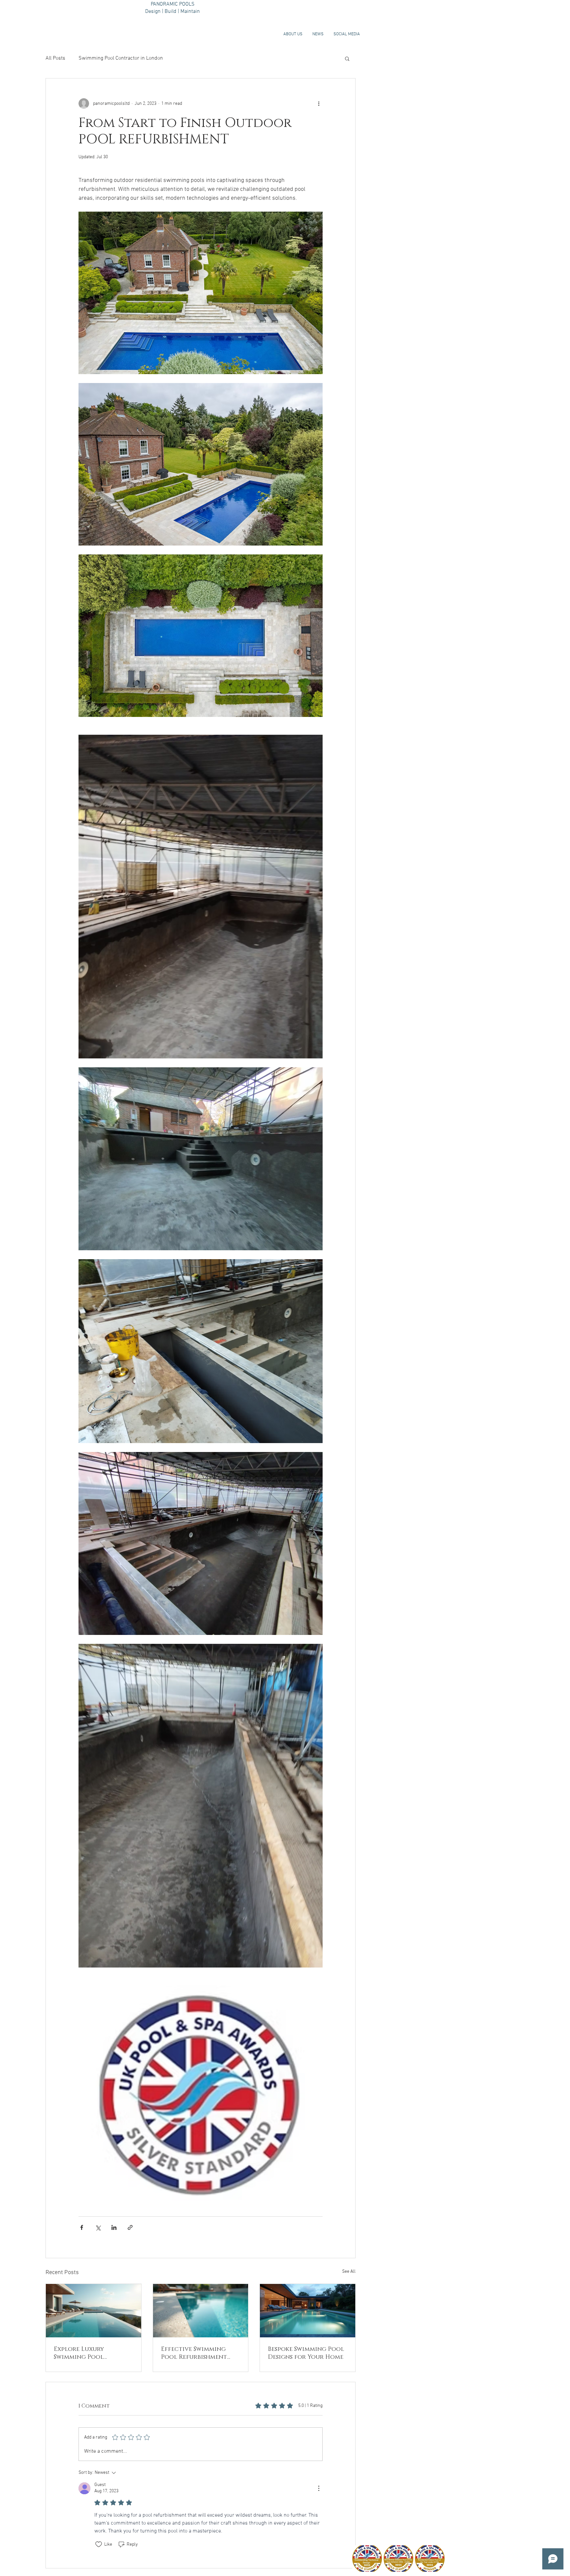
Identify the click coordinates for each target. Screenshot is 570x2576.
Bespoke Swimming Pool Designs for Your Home (306, 2353)
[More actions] (319, 104)
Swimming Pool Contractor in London (121, 58)
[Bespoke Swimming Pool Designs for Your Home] (308, 2311)
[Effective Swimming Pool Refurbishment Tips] (201, 2311)
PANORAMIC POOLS (173, 4)
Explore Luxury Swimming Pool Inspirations (79, 2353)
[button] (347, 58)
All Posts (55, 58)
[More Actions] (319, 2488)
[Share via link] (130, 2227)
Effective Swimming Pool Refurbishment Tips (194, 2353)
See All (349, 2272)
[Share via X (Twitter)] (98, 2227)
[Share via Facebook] (82, 2227)
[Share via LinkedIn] (114, 2227)
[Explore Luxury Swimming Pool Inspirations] (94, 2311)
